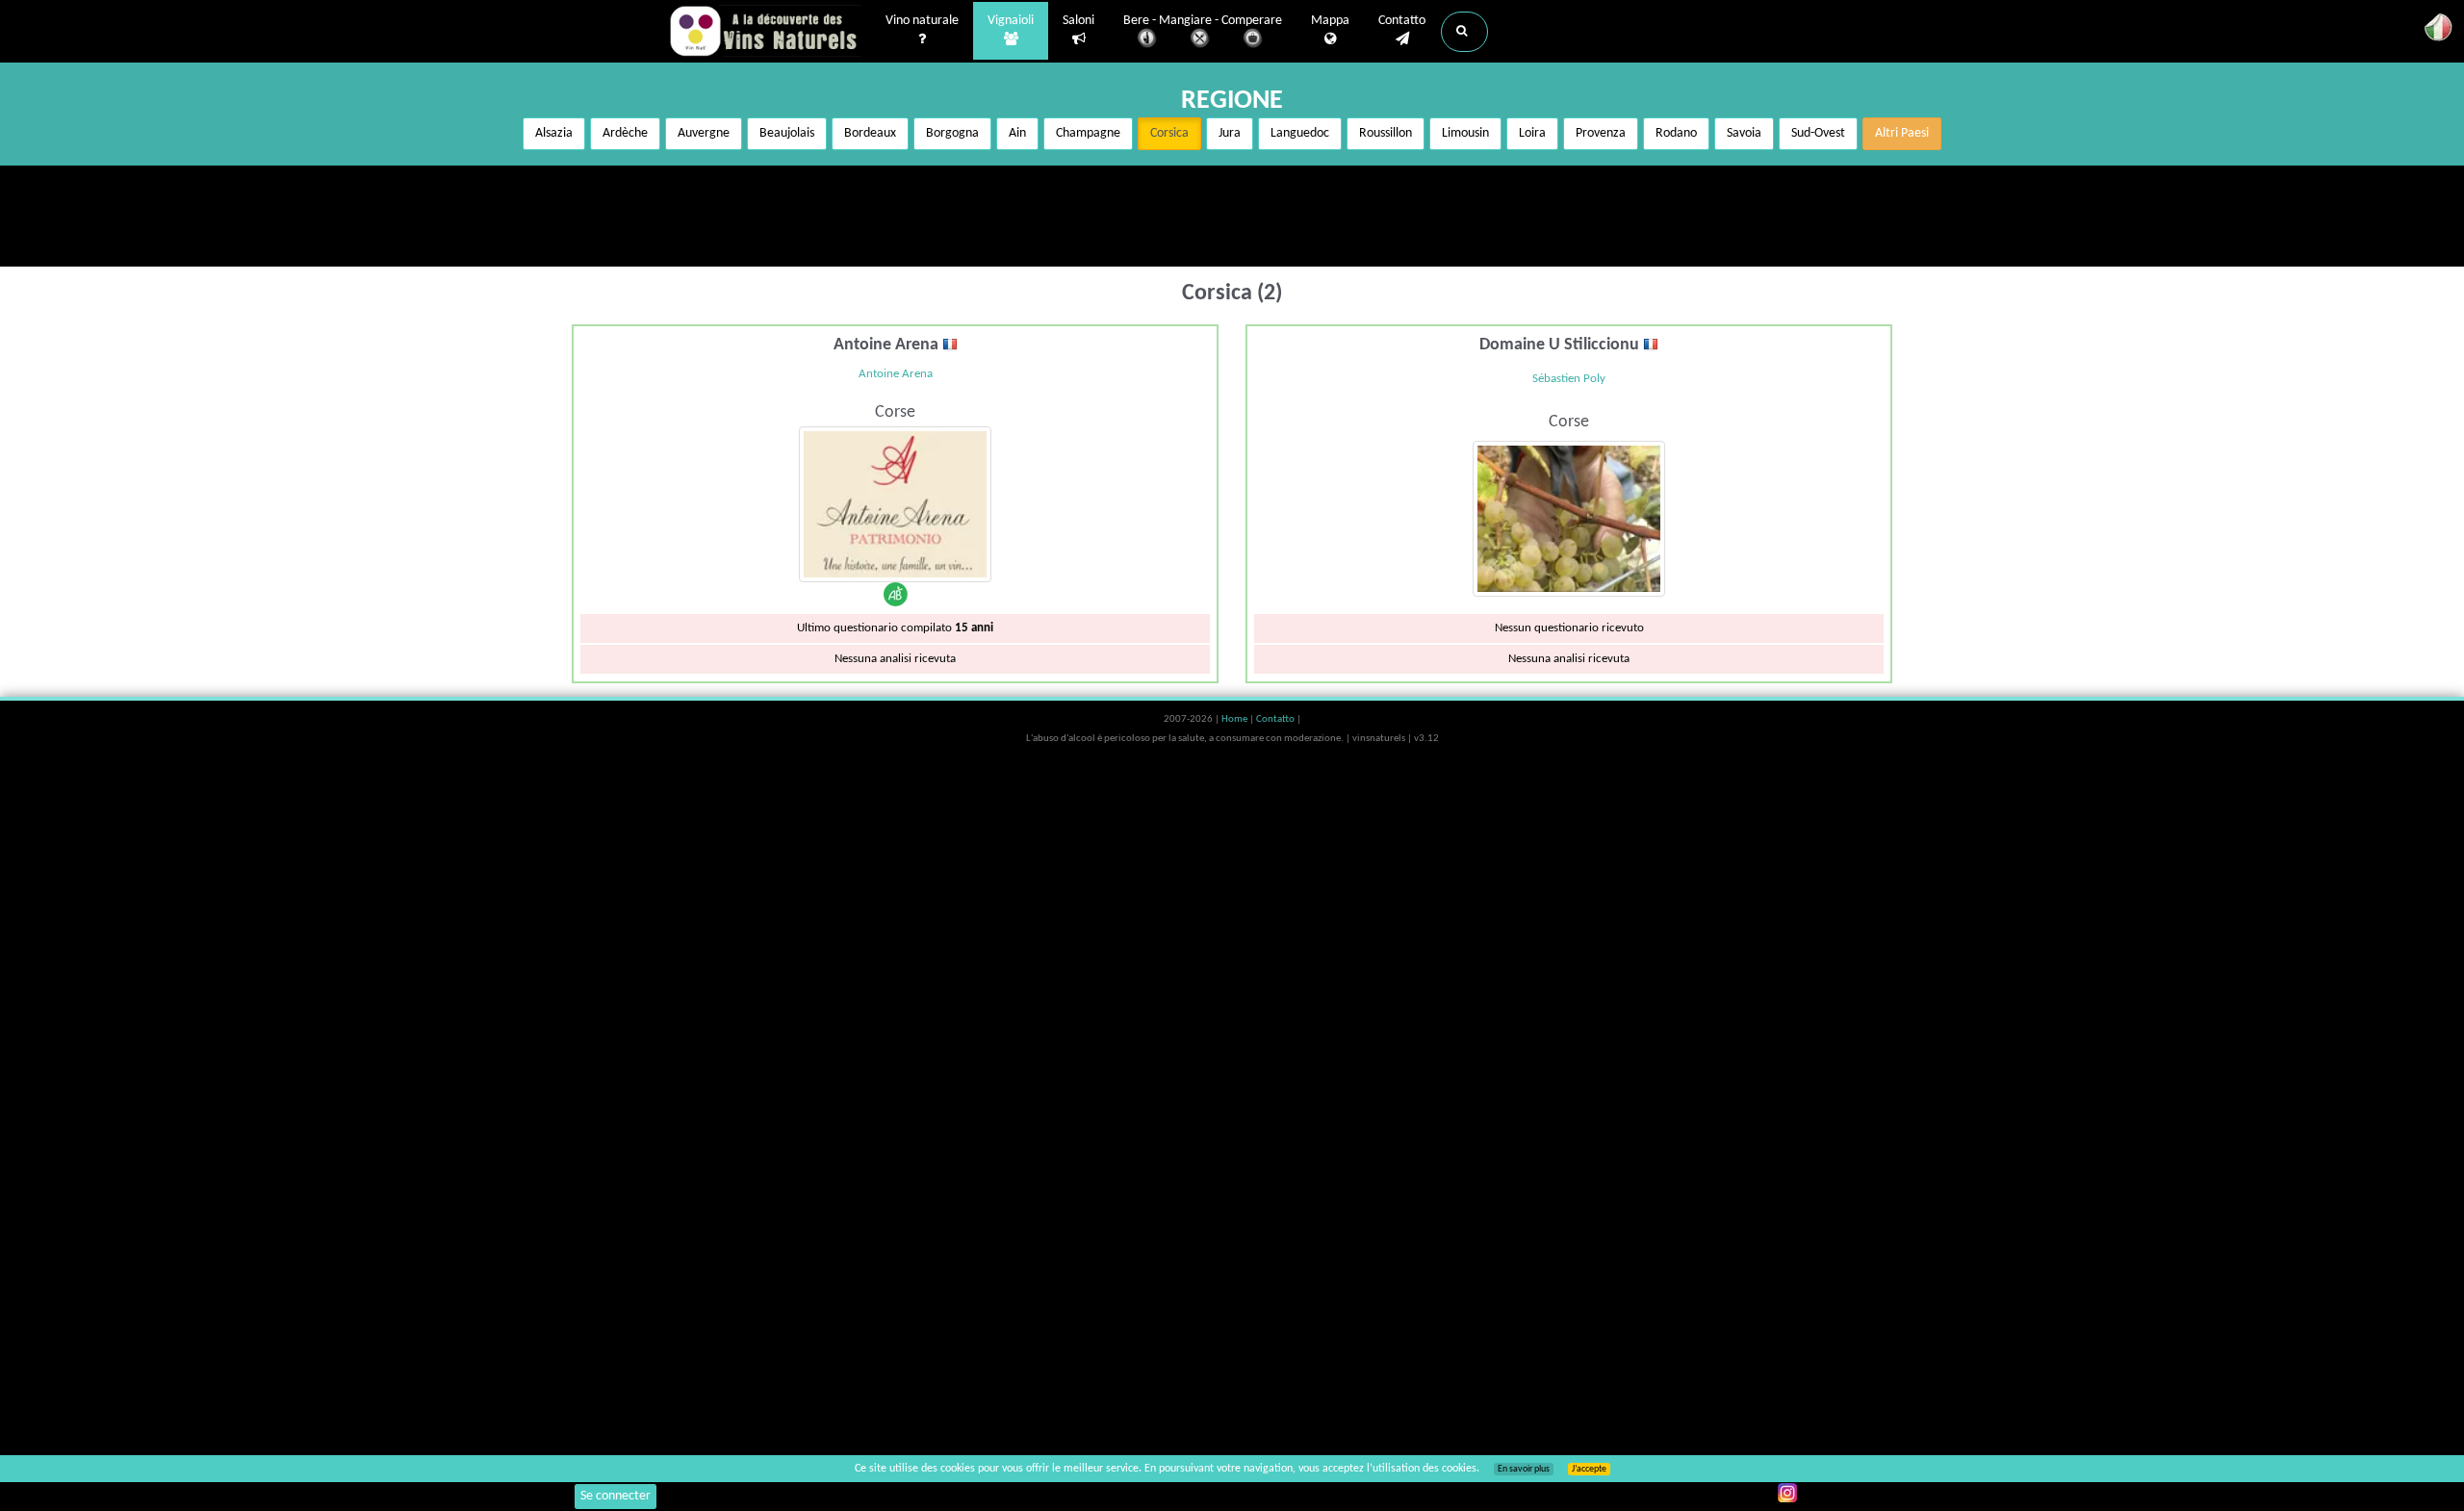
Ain (1017, 133)
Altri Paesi (1902, 133)
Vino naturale (922, 21)
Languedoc (1300, 133)
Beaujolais (787, 133)
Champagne (1088, 133)
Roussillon (1386, 133)
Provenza (1601, 133)
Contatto (1402, 21)
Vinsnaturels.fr (765, 31)
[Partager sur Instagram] (1787, 1493)
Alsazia (554, 133)
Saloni (1078, 21)
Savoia (1744, 133)
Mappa (1330, 21)
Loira (1532, 133)
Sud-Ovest (1818, 133)
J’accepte (1589, 1469)
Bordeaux (870, 133)
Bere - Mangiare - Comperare (1203, 21)
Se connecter (616, 1496)
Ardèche (625, 133)
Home (1235, 719)
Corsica (1169, 133)
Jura (1230, 133)
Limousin (1465, 133)
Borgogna (952, 133)
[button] (1464, 32)
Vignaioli (1011, 21)
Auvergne (704, 133)
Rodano (1676, 133)
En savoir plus (1524, 1469)
